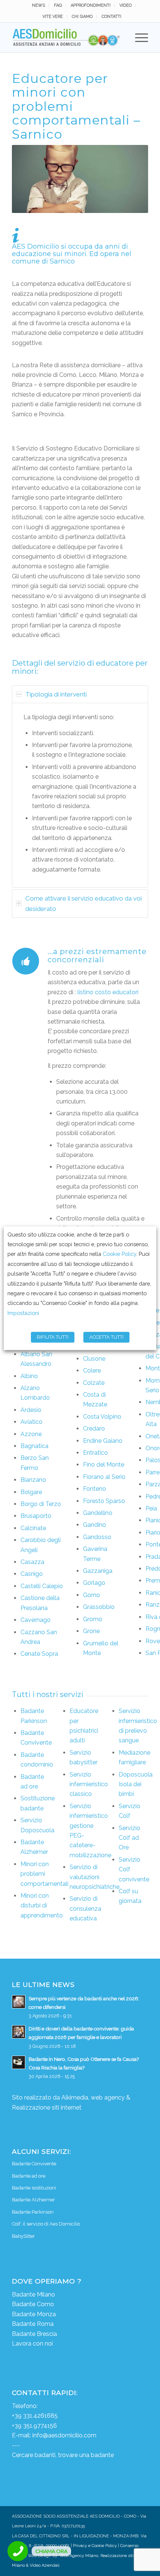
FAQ (58, 5)
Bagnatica (34, 1446)
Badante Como (33, 2304)
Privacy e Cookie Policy (95, 2546)
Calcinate (33, 1528)
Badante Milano (33, 2294)
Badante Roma (33, 2324)
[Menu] (138, 38)
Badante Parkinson (33, 2212)
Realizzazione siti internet (47, 2108)
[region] (80, 795)
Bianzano (33, 1480)
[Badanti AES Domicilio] (66, 38)
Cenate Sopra (39, 1654)
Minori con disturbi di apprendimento (42, 1906)
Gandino (95, 1525)
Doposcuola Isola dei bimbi (136, 1784)
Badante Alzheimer (33, 2200)
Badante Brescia (34, 2334)
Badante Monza (34, 2314)
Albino (29, 1376)
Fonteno (95, 1489)
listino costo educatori (108, 992)
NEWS (39, 5)
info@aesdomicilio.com (64, 2435)
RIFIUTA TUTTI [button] (53, 1337)
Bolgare (31, 1492)
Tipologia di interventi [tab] (56, 694)
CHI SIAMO (82, 17)
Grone (91, 1631)
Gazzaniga (98, 1571)
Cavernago (36, 1620)
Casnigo (32, 1574)
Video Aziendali (45, 2565)
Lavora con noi (32, 2344)
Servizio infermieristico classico (89, 1784)
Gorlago (94, 1583)
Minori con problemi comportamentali (44, 1874)
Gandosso (97, 1537)
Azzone (31, 1434)
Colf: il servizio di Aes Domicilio (46, 2224)
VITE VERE (53, 17)
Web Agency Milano (79, 2556)
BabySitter (23, 2236)
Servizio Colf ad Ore (129, 1838)
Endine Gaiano (103, 1441)
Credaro (94, 1428)
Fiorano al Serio (104, 1477)
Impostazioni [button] (23, 1313)
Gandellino (98, 1513)
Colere (92, 1371)
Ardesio (31, 1410)
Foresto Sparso (104, 1501)
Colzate (94, 1383)
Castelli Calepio (42, 1586)
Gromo (93, 1619)
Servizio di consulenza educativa (85, 1908)
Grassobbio (99, 1607)
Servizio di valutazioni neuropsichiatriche (95, 1877)
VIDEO (126, 5)
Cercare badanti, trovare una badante (63, 2455)
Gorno (92, 1595)
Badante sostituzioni (34, 2188)
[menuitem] (39, 6)
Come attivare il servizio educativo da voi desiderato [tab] (84, 904)
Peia (151, 1508)
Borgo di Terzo (41, 1504)
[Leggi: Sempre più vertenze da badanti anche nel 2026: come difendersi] (19, 2002)
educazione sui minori (49, 254)
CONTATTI (111, 17)
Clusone (94, 1359)
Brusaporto (36, 1516)
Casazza (32, 1562)
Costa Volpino (102, 1417)
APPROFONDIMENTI (91, 5)
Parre (153, 1472)
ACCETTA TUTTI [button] (106, 1337)
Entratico (95, 1453)
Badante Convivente (34, 2164)
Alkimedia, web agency (93, 2097)
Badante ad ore (29, 2176)
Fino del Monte (104, 1465)
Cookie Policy (119, 1254)
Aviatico (31, 1422)
